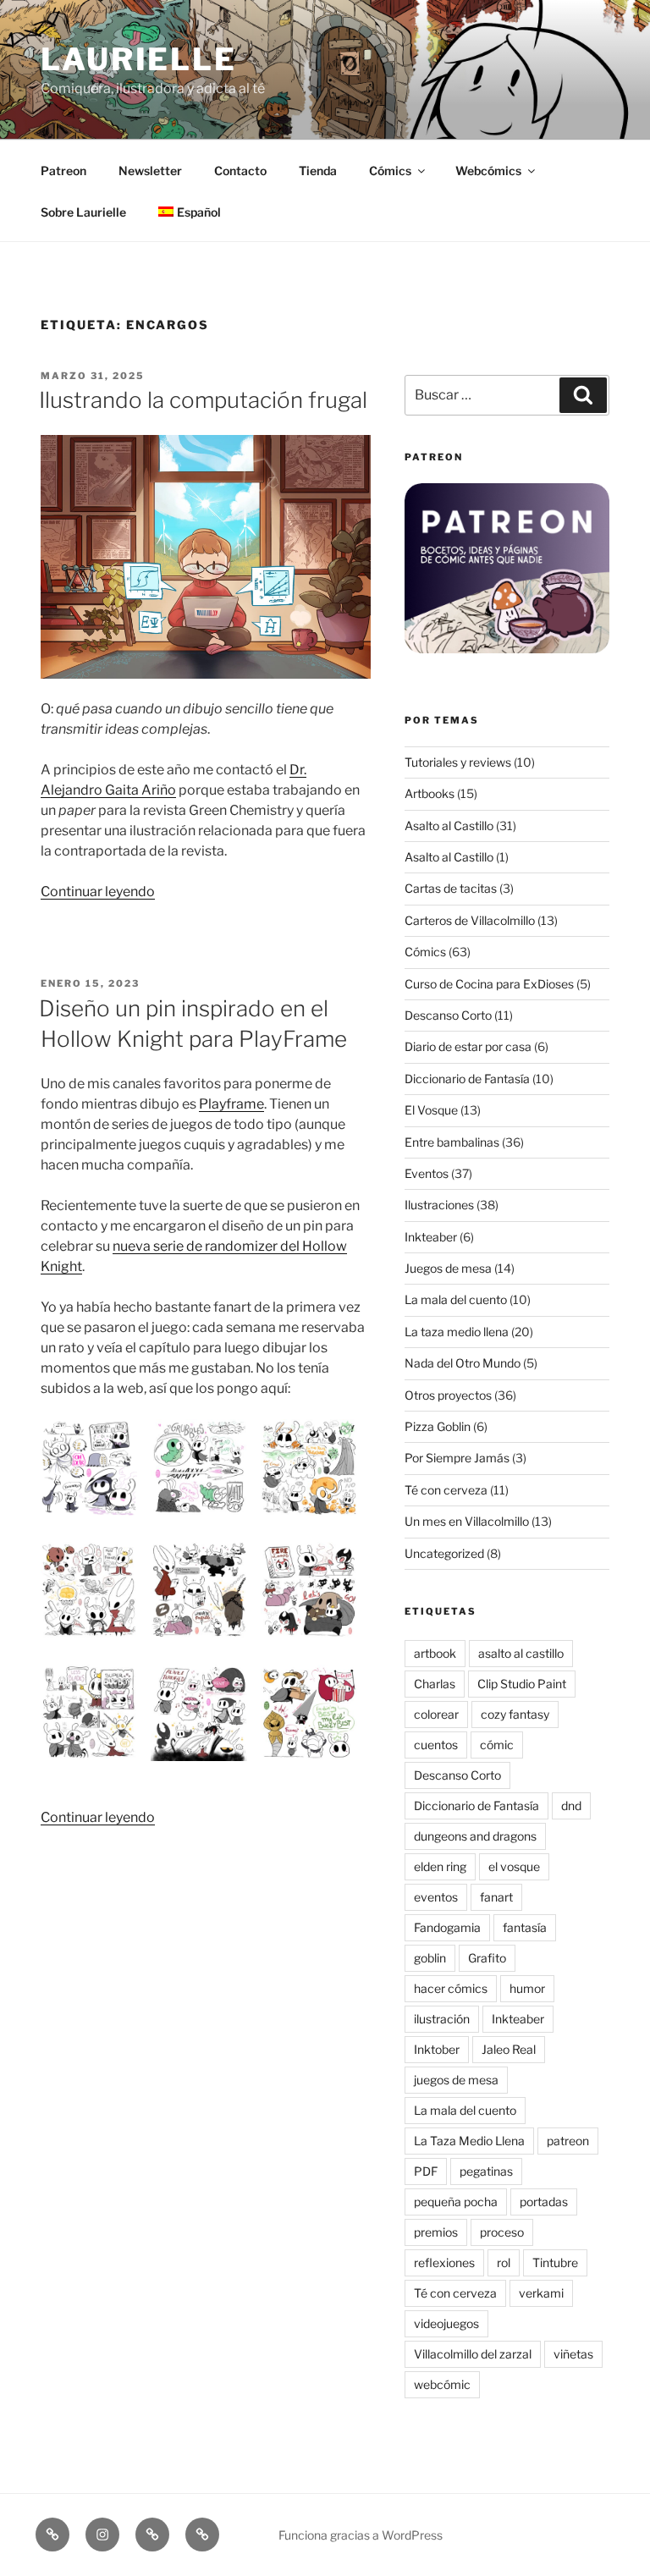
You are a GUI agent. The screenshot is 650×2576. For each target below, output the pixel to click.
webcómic (442, 2384)
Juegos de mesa (448, 1268)
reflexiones (444, 2262)
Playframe (231, 1104)
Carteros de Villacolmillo (470, 920)
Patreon (63, 171)
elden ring (440, 1866)
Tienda (318, 171)
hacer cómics (451, 1988)
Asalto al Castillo (449, 826)
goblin (430, 1958)
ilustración (442, 2019)
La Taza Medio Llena (469, 2141)
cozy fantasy (515, 1714)
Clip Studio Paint (522, 1684)
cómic (497, 1745)
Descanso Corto (448, 1015)
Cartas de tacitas (451, 888)
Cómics (390, 171)
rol (504, 2262)
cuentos (436, 1745)
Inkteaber (431, 1237)
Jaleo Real (509, 2049)
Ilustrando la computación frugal (203, 400)
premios (436, 2232)
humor (527, 1988)
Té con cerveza (446, 1490)
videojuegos (446, 2323)
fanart (496, 1897)
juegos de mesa (456, 2080)
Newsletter (150, 171)
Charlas (435, 1684)
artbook (435, 1653)
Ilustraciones (439, 1205)
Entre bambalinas (452, 1142)
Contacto (240, 171)
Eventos (427, 1173)
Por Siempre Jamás (457, 1458)
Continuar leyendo (98, 892)
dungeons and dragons (475, 1836)
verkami (541, 2293)
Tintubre (555, 2262)
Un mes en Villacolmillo (467, 1521)
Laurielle (139, 59)
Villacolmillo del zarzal (473, 2354)
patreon (568, 2141)
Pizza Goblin (438, 1426)
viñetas (573, 2354)
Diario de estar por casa (468, 1046)
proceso (502, 2232)
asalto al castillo (521, 1653)
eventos (436, 1897)
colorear (436, 1714)
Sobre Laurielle (83, 212)
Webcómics (488, 171)
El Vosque (431, 1110)
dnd (571, 1805)
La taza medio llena (457, 1332)
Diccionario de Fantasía (467, 1079)
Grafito (487, 1958)
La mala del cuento (456, 1299)
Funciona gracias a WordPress (361, 2535)
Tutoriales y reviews (458, 762)
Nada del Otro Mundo (463, 1363)
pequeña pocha (456, 2202)
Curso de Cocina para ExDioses (489, 984)
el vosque (514, 1866)
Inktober (437, 2049)
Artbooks (430, 793)
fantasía (525, 1927)
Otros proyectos (448, 1395)
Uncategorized (444, 1553)
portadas (544, 2202)
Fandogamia (447, 1927)
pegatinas (486, 2171)
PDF (426, 2171)
